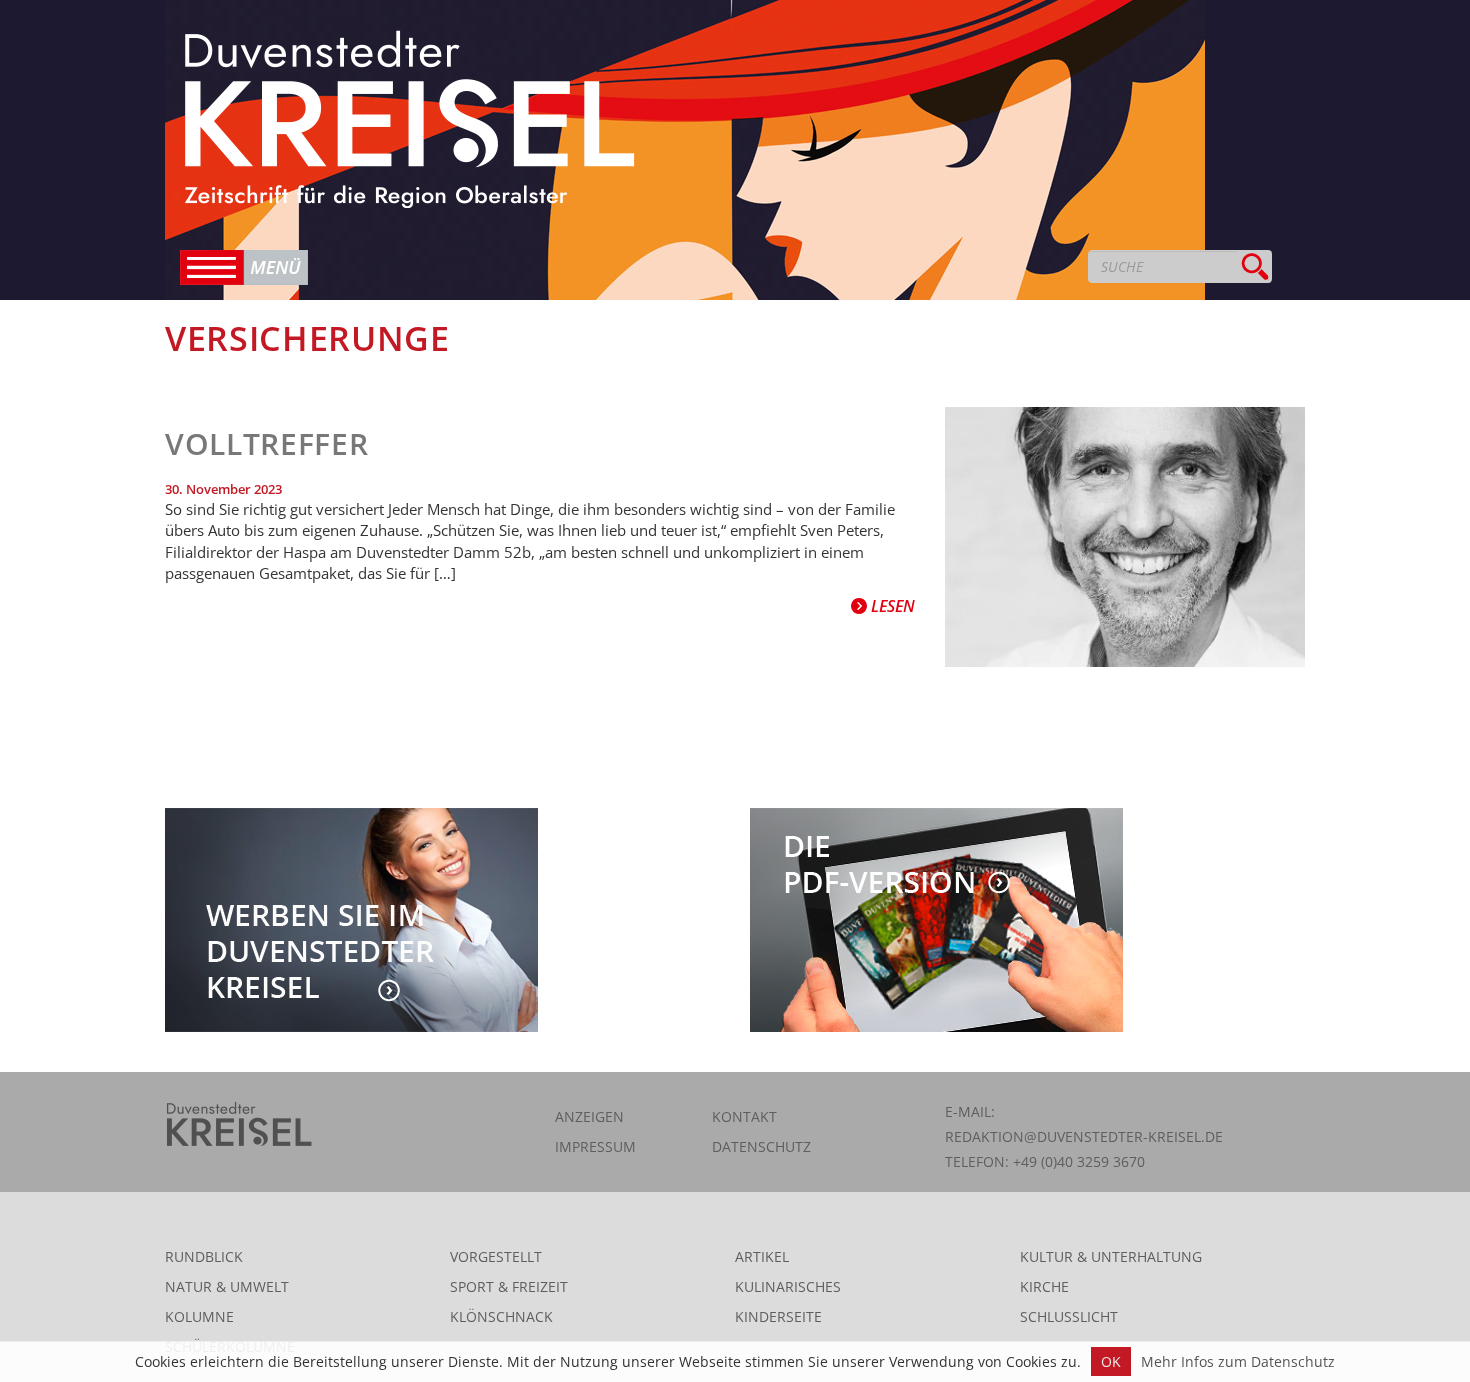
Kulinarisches (788, 1286)
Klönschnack (501, 1316)
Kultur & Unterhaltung (1111, 1256)
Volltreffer (266, 443)
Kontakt (744, 1116)
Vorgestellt (496, 1256)
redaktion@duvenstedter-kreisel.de (1084, 1136)
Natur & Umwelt (227, 1286)
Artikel (762, 1256)
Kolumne (199, 1316)
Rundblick (204, 1256)
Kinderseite (778, 1316)
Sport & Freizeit (509, 1286)
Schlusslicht (1069, 1316)
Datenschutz (761, 1146)
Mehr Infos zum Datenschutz (1238, 1361)
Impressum (595, 1146)
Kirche (1044, 1286)
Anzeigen (589, 1116)
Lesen (891, 606)
